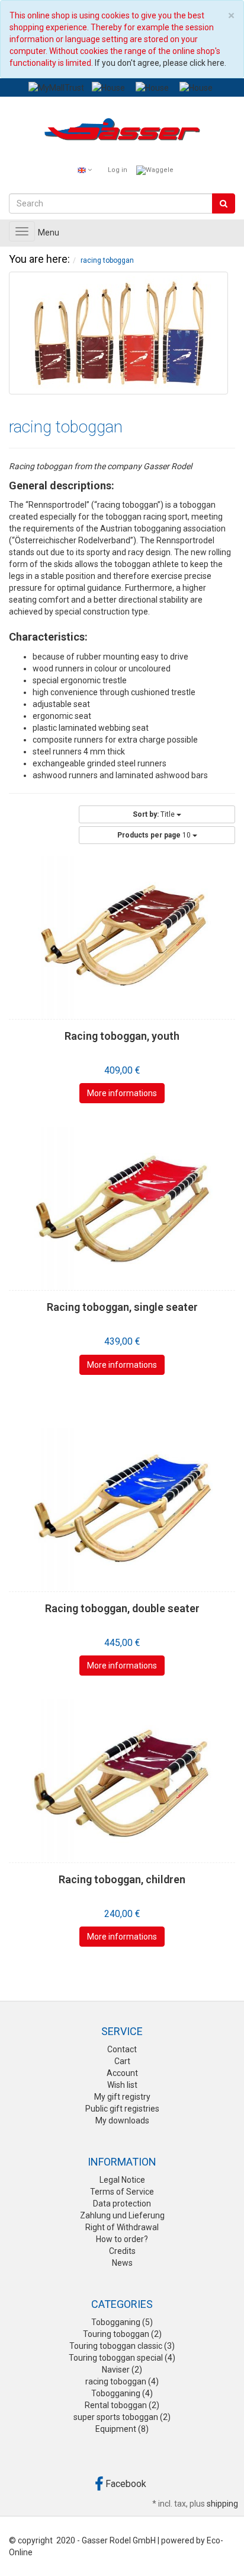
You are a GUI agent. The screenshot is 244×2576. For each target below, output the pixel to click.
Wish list (122, 2085)
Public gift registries (122, 2109)
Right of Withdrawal (122, 2227)
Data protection (122, 2204)
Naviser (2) (122, 2370)
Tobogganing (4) (122, 2393)
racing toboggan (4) (122, 2381)
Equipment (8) (122, 2429)
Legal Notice (122, 2180)
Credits (122, 2251)
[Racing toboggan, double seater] (122, 1510)
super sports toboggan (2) (122, 2417)
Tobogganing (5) (122, 2322)
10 (155, 835)
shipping (222, 2504)
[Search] (224, 203)
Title (155, 814)
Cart (122, 2061)
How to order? (122, 2239)
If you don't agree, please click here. (160, 63)
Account (122, 2073)
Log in (118, 170)
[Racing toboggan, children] (122, 1781)
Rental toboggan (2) (122, 2405)
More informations (122, 1093)
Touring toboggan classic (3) (122, 2346)
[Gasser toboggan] (122, 132)
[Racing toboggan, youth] (122, 937)
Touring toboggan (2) (122, 2334)
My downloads (122, 2120)
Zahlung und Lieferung (122, 2215)
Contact (122, 2049)
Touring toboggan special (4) (122, 2358)
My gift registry (122, 2097)
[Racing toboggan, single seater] (122, 1209)
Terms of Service (122, 2192)
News (122, 2263)
